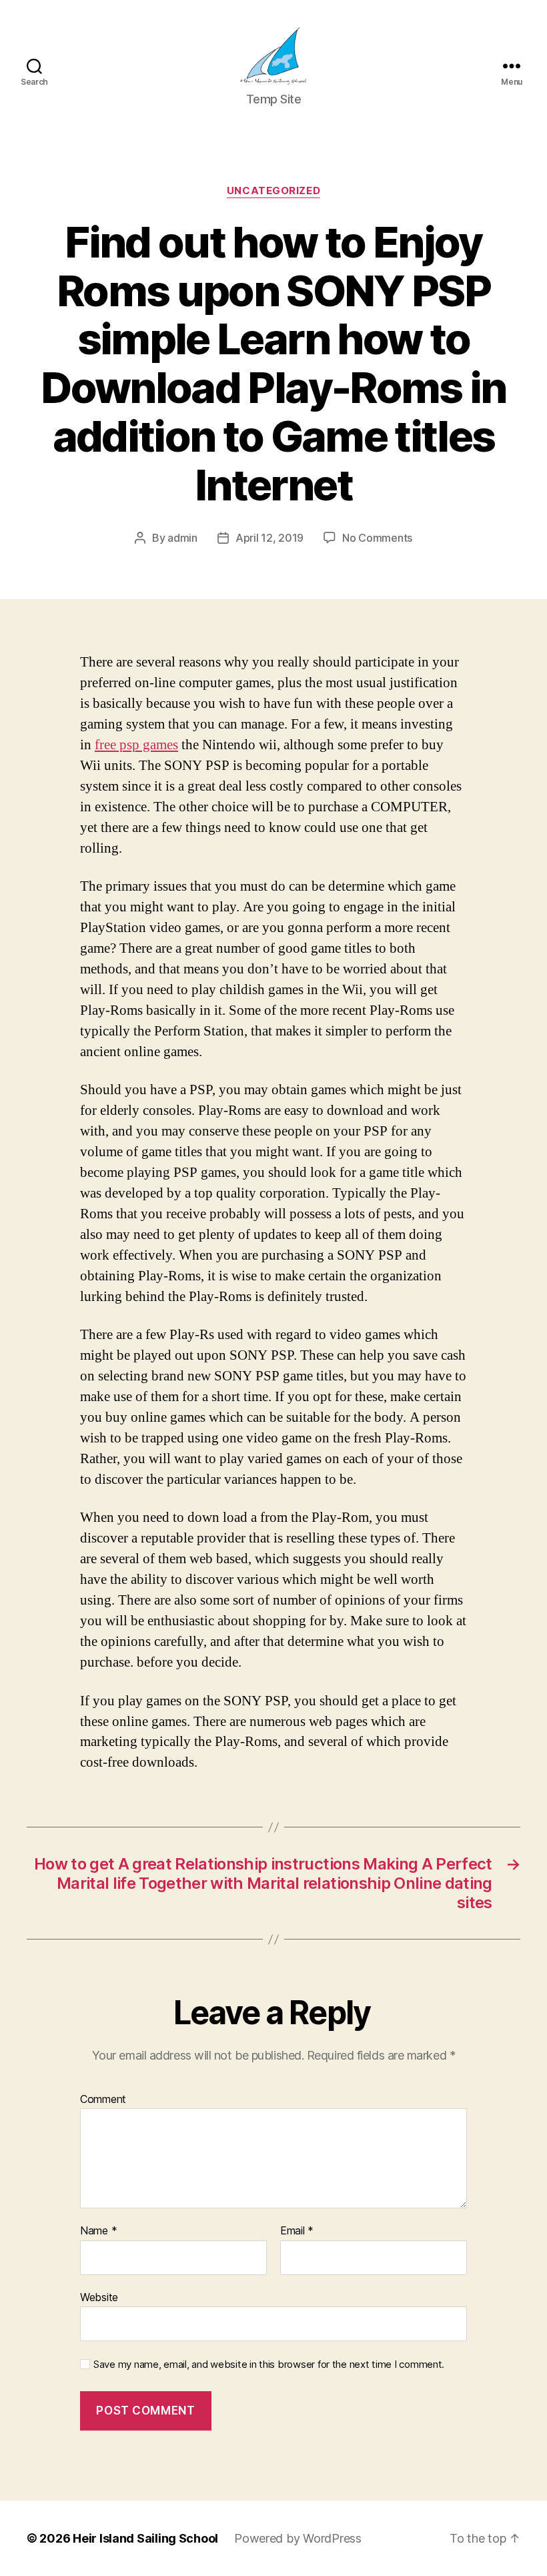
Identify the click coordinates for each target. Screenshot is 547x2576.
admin (182, 538)
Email (297, 2231)
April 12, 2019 (269, 538)
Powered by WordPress (298, 2538)
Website (99, 2297)
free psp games (136, 745)
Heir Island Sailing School (145, 2538)
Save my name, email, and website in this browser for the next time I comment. (269, 2365)
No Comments (377, 538)
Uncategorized (273, 191)
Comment (103, 2100)
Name (98, 2231)
